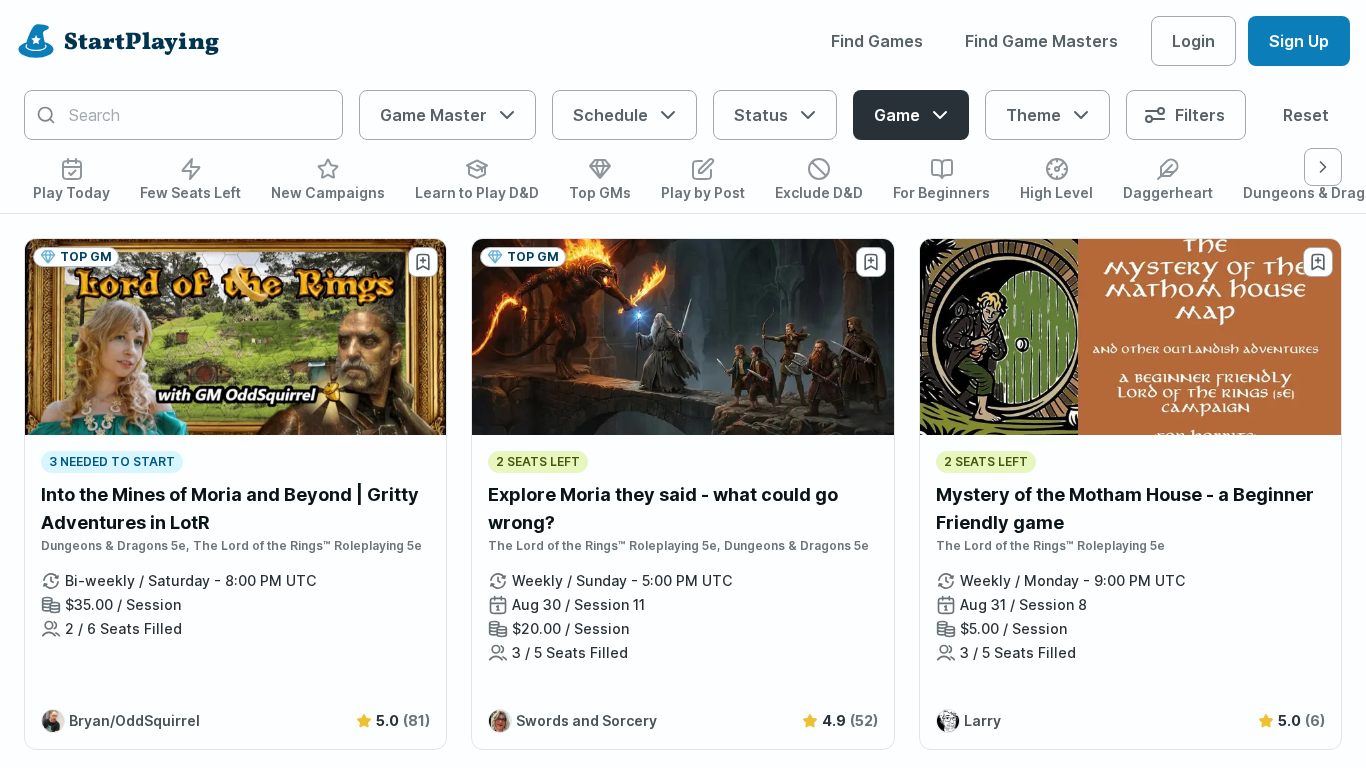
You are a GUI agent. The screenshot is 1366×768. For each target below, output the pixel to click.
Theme (1033, 115)
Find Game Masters (1041, 41)
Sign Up (1299, 41)
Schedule (610, 115)
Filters (1200, 115)
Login (1193, 41)
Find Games (877, 41)
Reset (1306, 115)
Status (761, 115)
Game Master (433, 115)
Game (897, 115)
